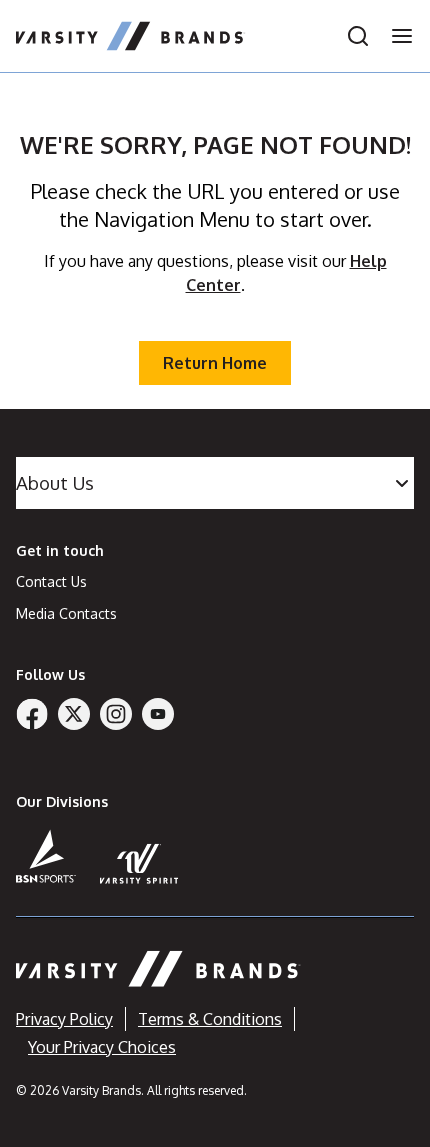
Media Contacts (66, 613)
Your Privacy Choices (102, 1047)
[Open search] (358, 36)
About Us (55, 482)
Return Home (215, 363)
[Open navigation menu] (396, 36)
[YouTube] (158, 714)
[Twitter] (74, 714)
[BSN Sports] (46, 856)
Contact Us (51, 581)
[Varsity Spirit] (139, 863)
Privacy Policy (64, 1019)
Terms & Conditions (210, 1019)
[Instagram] (116, 714)
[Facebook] (32, 714)
